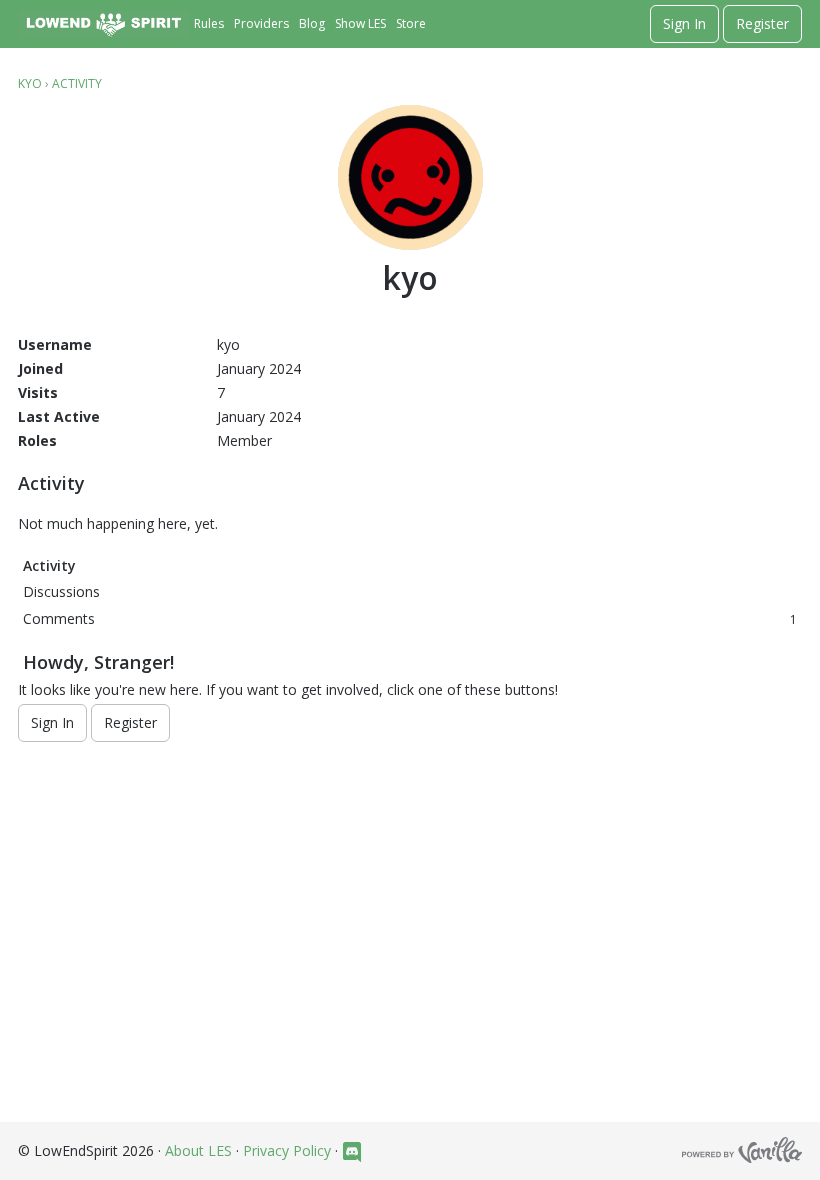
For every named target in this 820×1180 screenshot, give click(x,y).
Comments (410, 618)
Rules (209, 23)
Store (411, 23)
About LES (198, 1150)
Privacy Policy (287, 1150)
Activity (49, 565)
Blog (312, 23)
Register (762, 23)
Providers (261, 23)
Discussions (61, 591)
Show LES (360, 23)
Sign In (684, 23)
